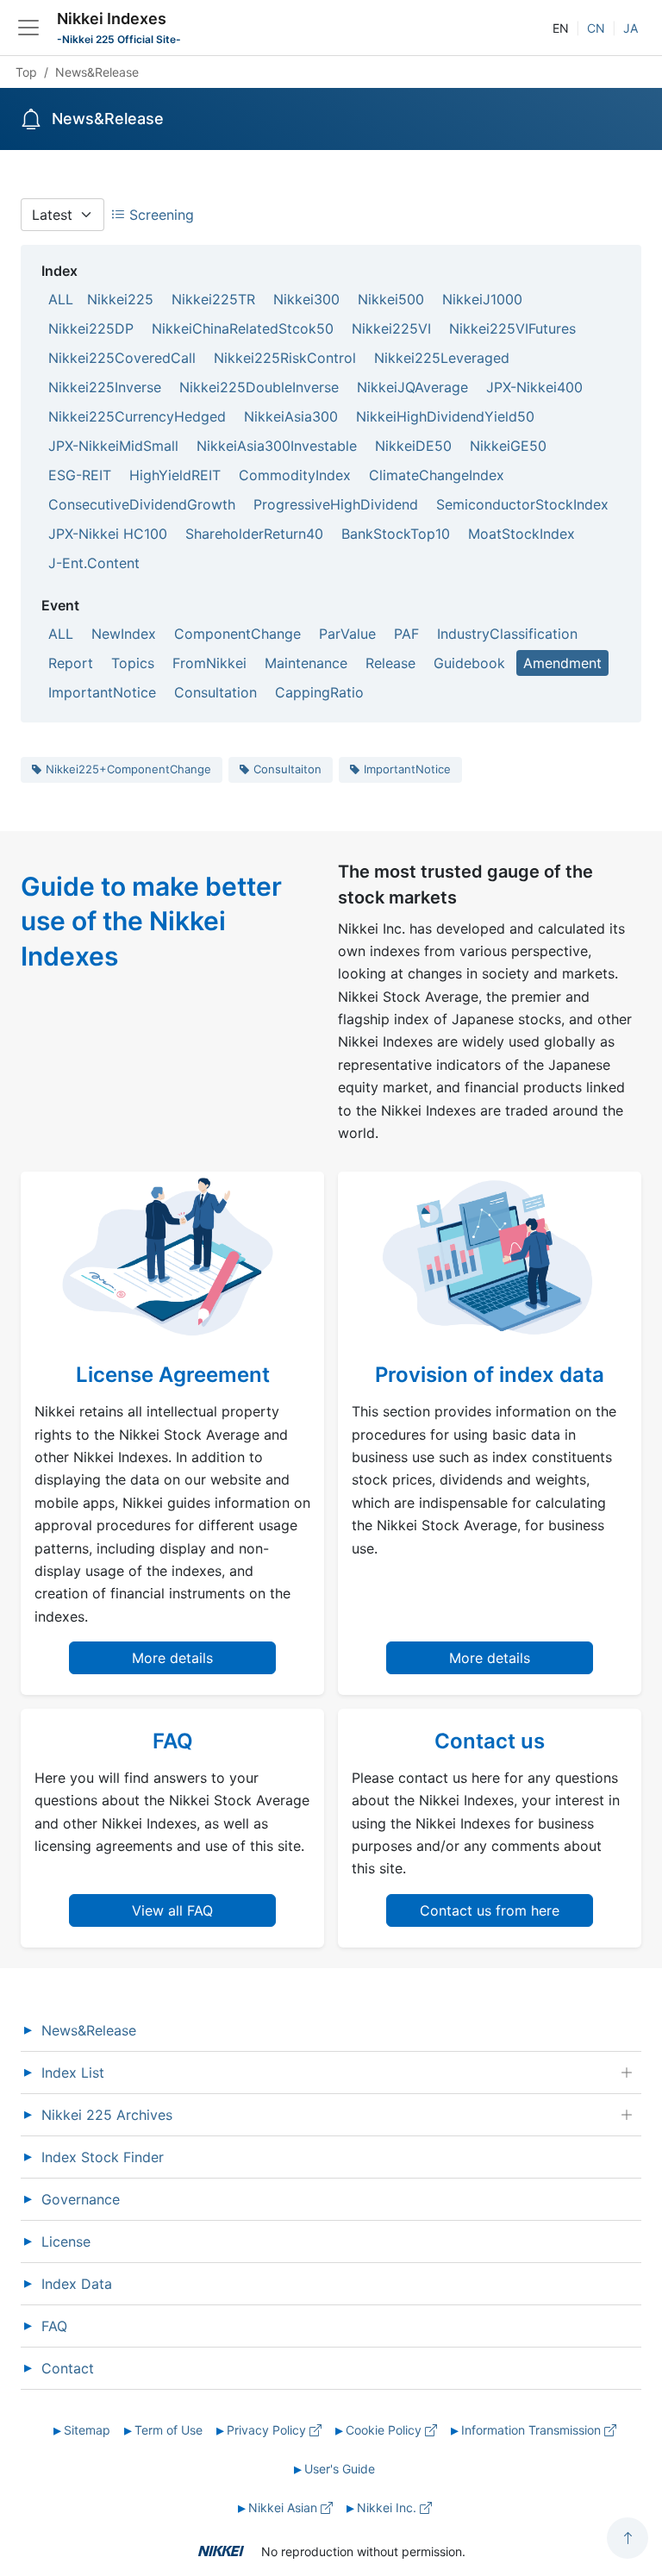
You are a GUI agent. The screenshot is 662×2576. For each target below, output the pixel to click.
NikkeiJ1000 (482, 299)
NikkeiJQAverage (412, 387)
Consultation (215, 692)
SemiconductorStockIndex (522, 504)
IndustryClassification (507, 634)
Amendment (562, 663)
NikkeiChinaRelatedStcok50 (243, 328)
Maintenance (306, 663)
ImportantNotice (102, 692)
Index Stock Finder (103, 2157)
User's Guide (340, 2469)
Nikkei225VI (391, 328)
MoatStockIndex (521, 534)
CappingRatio (319, 692)
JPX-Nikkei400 (534, 387)
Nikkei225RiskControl (285, 358)
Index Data (77, 2284)
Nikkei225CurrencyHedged (137, 416)
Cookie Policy (385, 2430)
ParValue (347, 634)
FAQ (54, 2326)
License (66, 2241)
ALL (61, 299)
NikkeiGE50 (508, 446)
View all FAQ (172, 1910)
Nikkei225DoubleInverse (259, 387)
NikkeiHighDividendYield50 (445, 416)
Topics (133, 663)
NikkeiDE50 (413, 446)
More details (172, 1658)
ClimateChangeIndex (437, 475)
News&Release (89, 2030)
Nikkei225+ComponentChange (128, 769)
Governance (81, 2199)
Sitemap (87, 2430)
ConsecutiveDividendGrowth (142, 504)
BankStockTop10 (396, 534)
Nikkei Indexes (112, 19)
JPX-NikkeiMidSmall (113, 446)
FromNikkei (209, 663)
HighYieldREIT (175, 475)
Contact (68, 2368)
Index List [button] (73, 2073)
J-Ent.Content (94, 563)
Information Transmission (533, 2430)
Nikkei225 (120, 299)
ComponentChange (237, 634)
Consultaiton (287, 769)
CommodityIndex (295, 475)
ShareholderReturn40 (254, 534)
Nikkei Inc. (388, 2507)
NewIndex (124, 634)
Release (390, 663)
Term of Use (169, 2430)
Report (71, 663)
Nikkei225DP (91, 328)
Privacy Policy (268, 2430)
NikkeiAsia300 (291, 416)
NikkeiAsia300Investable (277, 446)
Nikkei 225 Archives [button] (107, 2115)
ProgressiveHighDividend (336, 504)
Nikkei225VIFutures (512, 328)
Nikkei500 (391, 299)
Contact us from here (490, 1910)
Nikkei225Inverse (105, 387)
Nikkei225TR (213, 299)
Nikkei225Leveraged (442, 358)
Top (26, 72)
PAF (406, 634)
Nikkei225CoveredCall (122, 358)
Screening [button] (159, 215)
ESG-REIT (80, 475)
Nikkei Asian (284, 2507)
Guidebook (469, 663)
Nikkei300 (306, 299)
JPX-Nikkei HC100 (108, 534)
